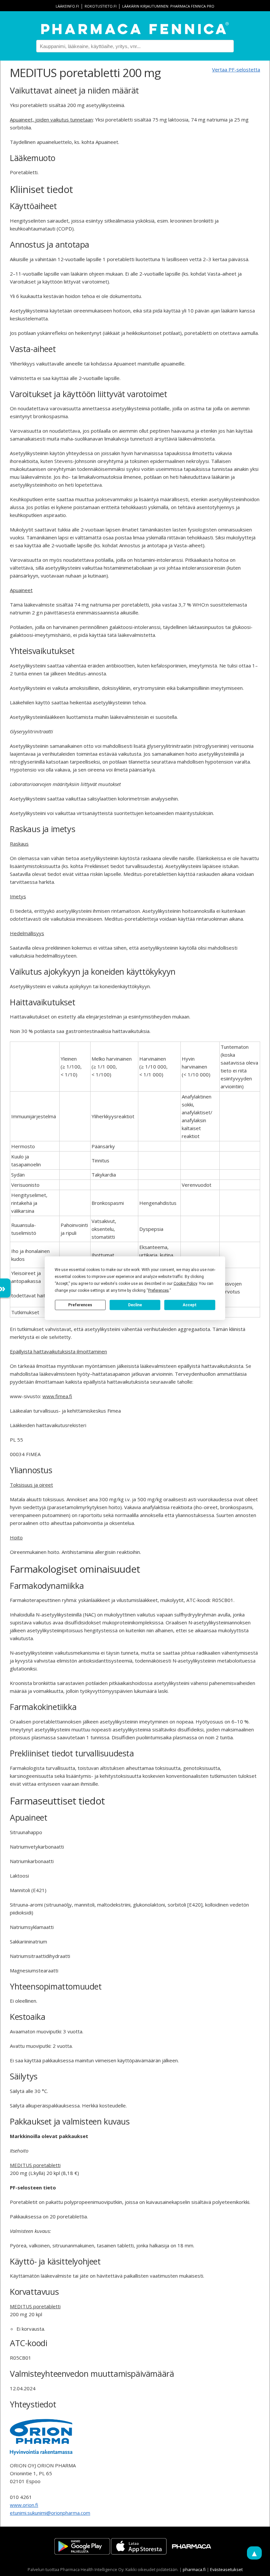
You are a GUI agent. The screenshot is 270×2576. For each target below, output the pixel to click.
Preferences (80, 1305)
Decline (135, 1305)
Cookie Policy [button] (185, 1283)
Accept (190, 1305)
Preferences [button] (159, 1290)
